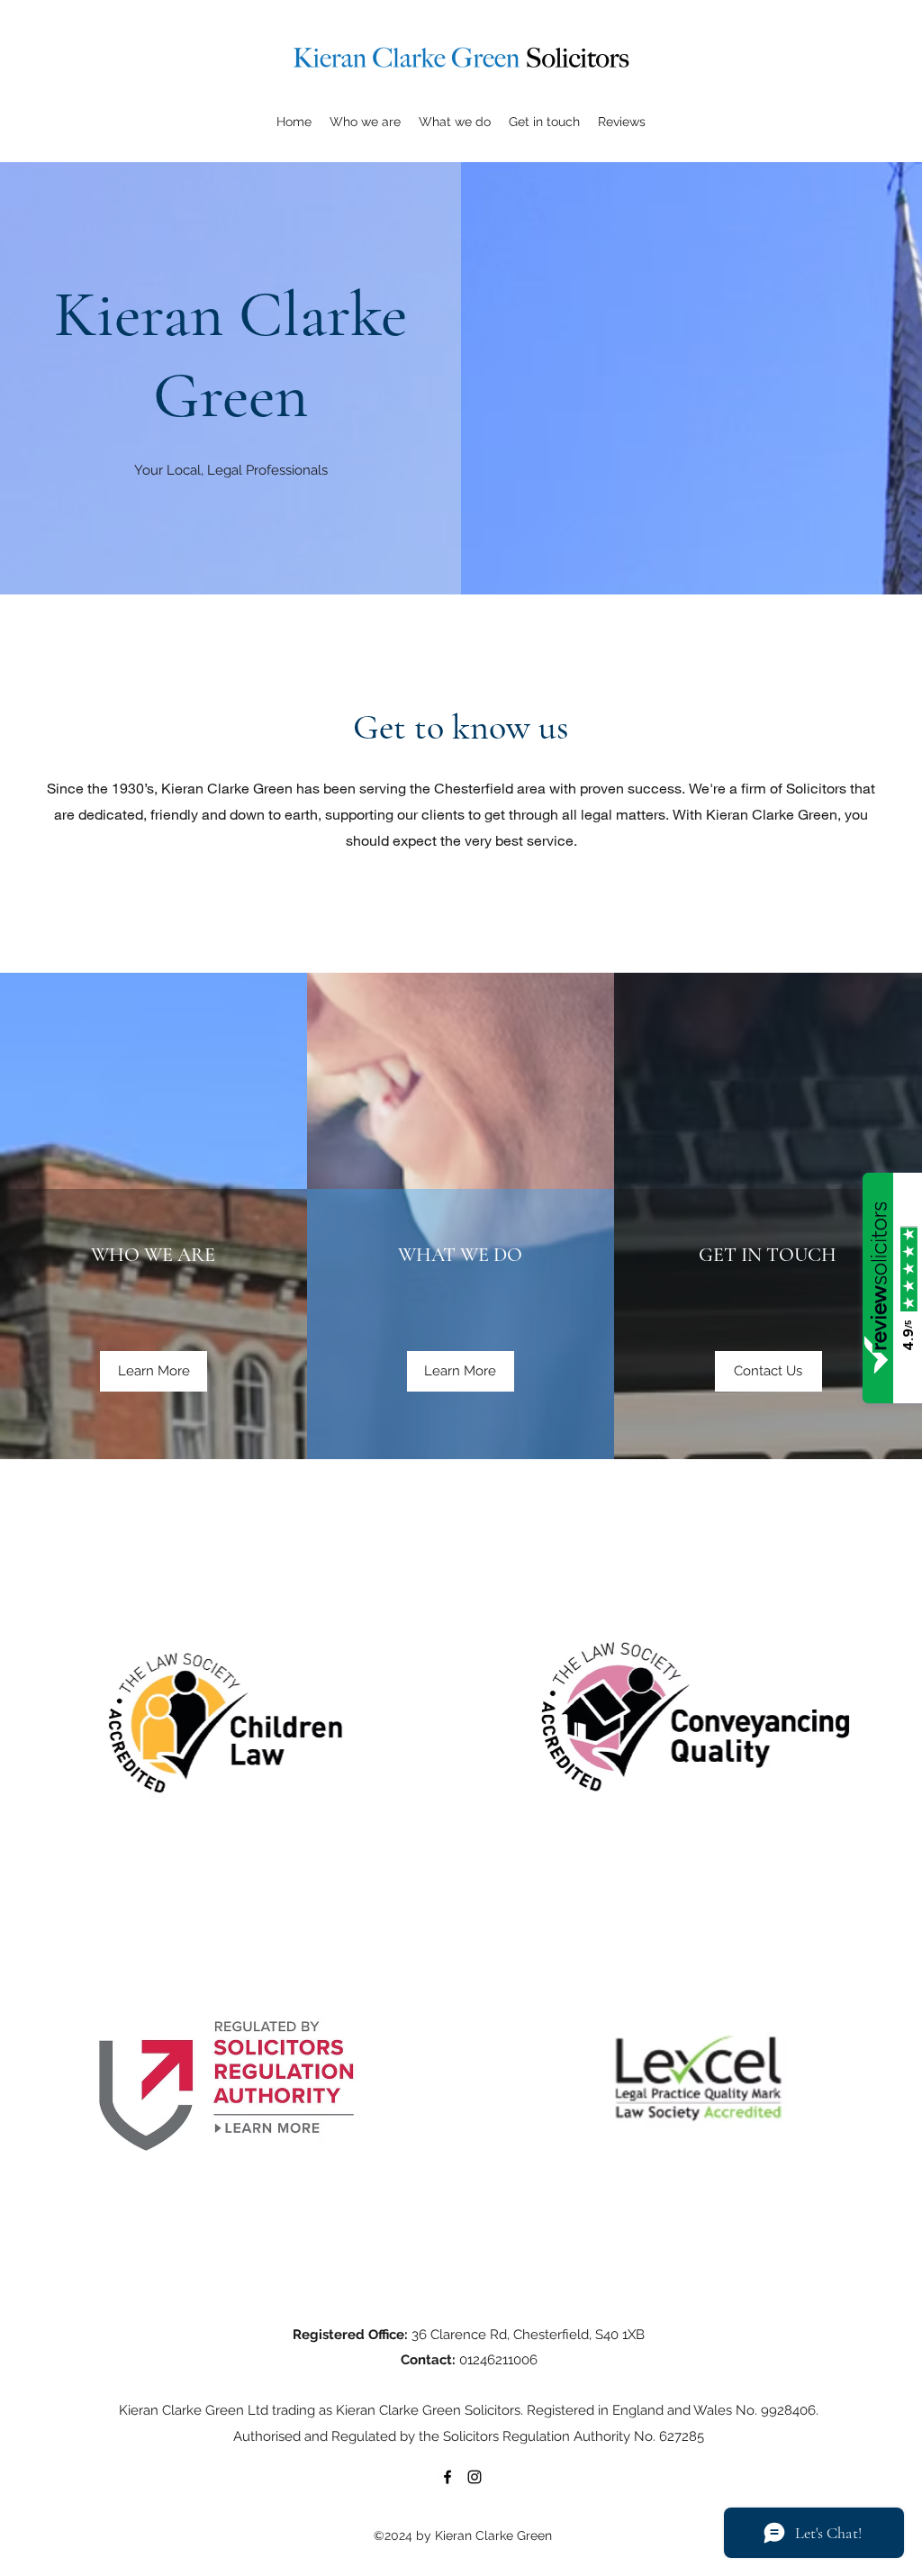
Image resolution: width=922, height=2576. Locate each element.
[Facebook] (447, 2477)
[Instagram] (475, 2477)
